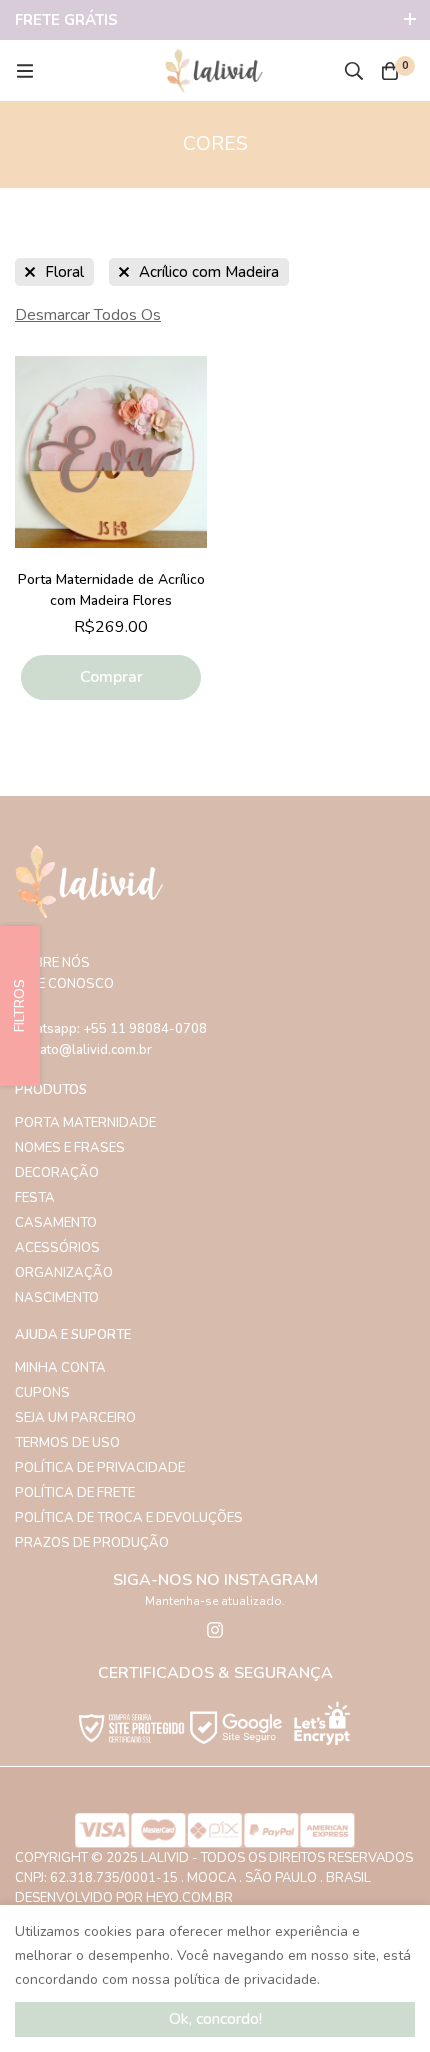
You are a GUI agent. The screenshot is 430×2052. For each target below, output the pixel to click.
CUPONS (42, 1393)
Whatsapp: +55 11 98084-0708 (111, 1029)
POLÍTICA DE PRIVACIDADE (100, 1468)
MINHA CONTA (60, 1368)
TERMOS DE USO (67, 1443)
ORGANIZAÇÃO (64, 1273)
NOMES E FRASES (70, 1148)
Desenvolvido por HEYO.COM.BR (124, 1898)
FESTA (35, 1198)
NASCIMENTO (57, 1298)
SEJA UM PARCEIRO (75, 1418)
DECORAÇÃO (57, 1173)
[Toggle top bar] (410, 20)
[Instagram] (215, 1630)
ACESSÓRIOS (57, 1248)
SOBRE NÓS (52, 963)
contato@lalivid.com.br (83, 1050)
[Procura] (354, 71)
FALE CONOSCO (64, 984)
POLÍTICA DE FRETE (75, 1493)
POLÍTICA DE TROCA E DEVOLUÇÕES (129, 1518)
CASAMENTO (56, 1223)
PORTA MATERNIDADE (85, 1123)
